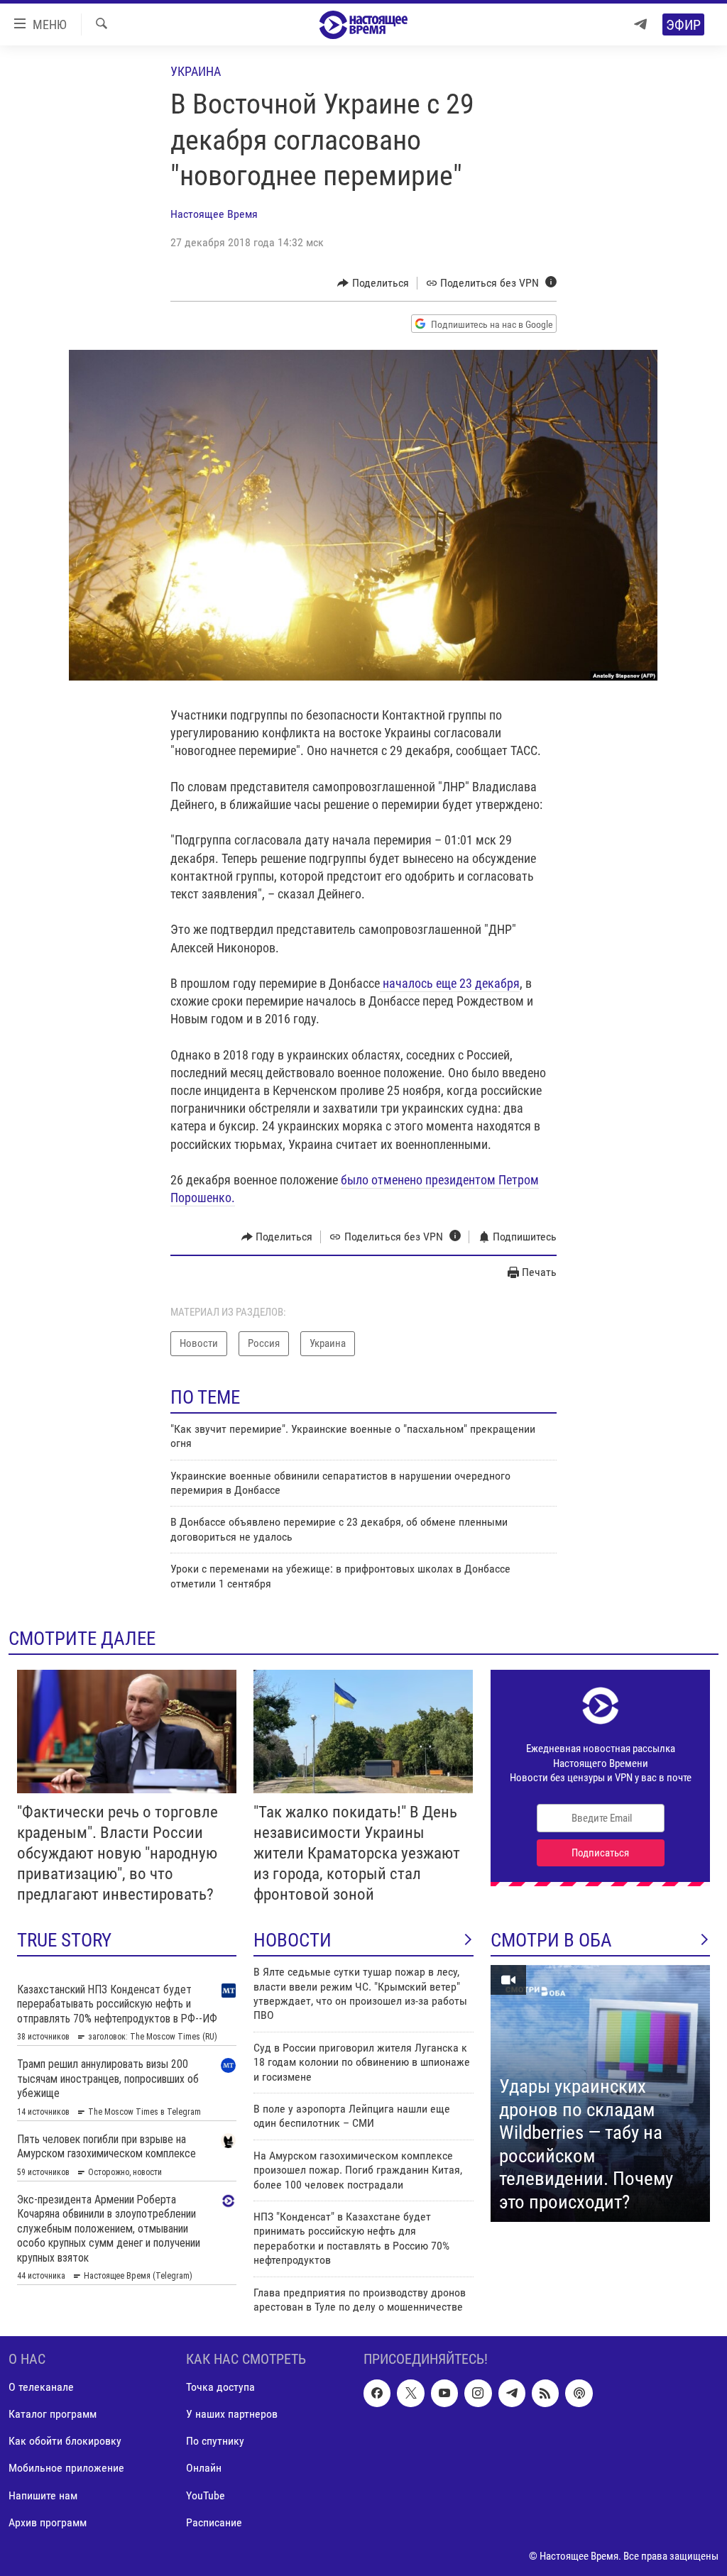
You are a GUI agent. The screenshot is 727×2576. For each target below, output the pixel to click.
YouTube (206, 2495)
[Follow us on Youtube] (444, 2394)
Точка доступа (220, 2388)
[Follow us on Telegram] (512, 2394)
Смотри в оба (551, 1940)
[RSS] (545, 2394)
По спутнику (215, 2442)
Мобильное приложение (66, 2468)
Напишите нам (43, 2495)
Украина (196, 71)
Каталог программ (53, 2415)
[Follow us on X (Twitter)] (410, 2394)
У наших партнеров (232, 2415)
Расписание (214, 2522)
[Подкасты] (579, 2394)
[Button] (373, 283)
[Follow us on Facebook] (377, 2394)
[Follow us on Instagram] (478, 2394)
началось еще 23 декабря (450, 983)
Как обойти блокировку (65, 2442)
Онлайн (204, 2468)
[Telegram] (640, 24)
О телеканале (41, 2388)
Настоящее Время (214, 214)
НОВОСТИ (293, 1940)
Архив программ (48, 2522)
